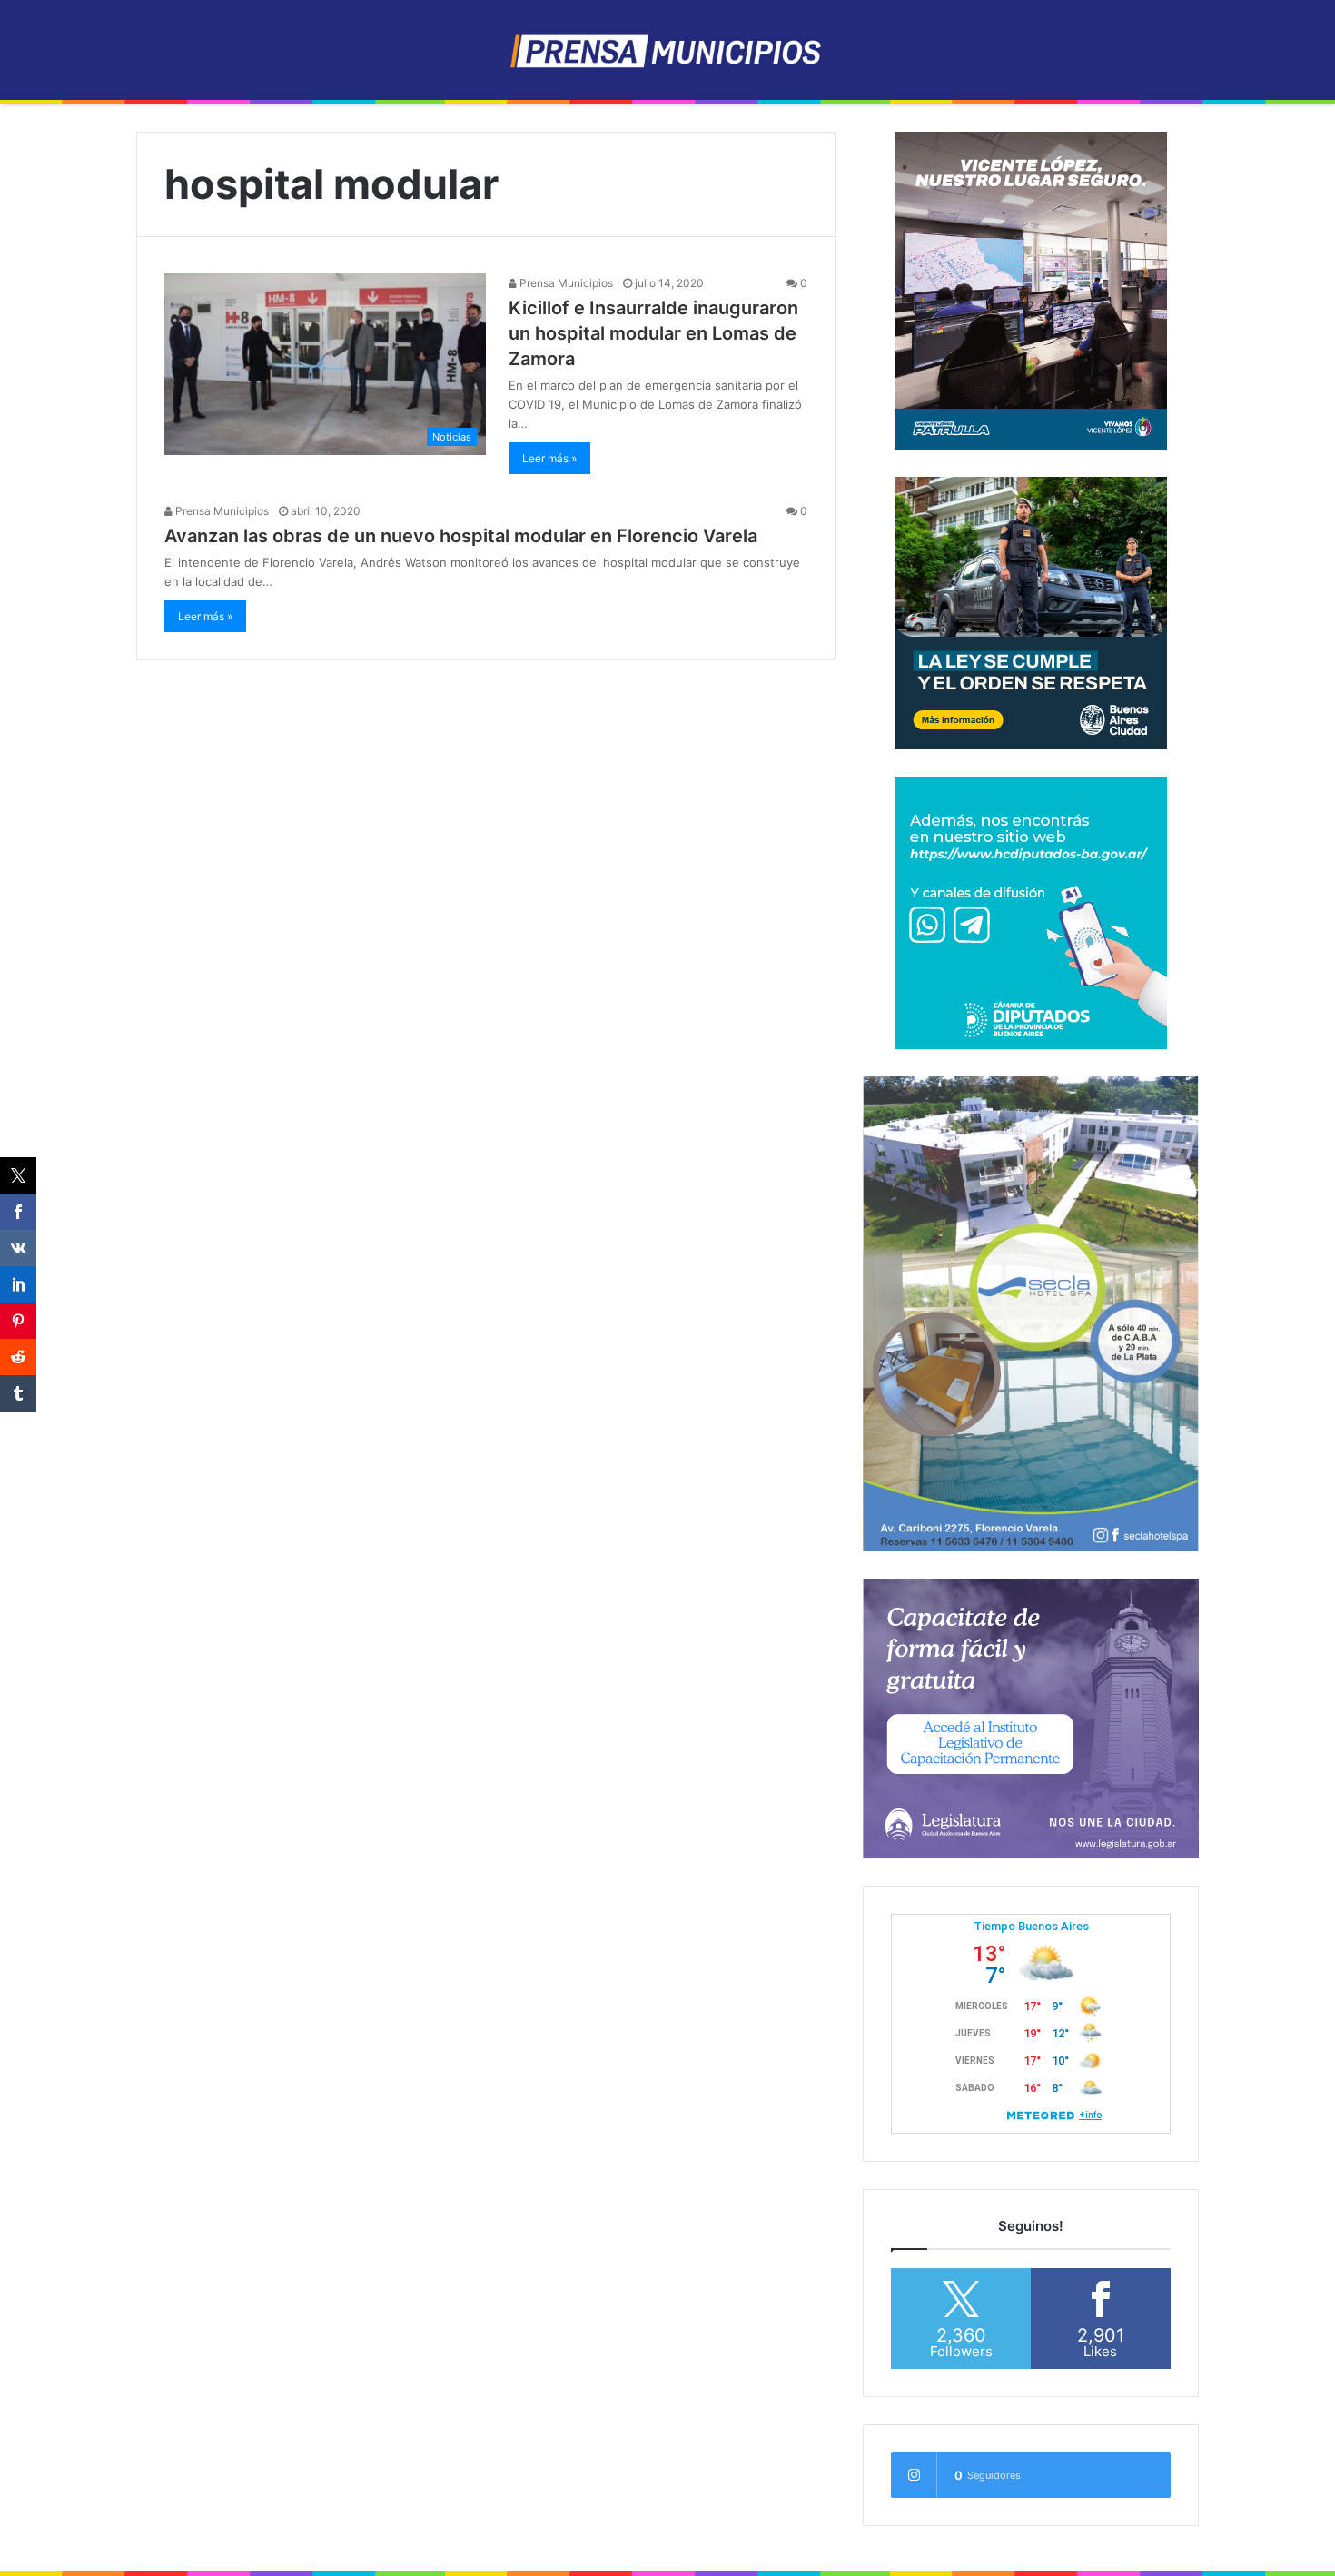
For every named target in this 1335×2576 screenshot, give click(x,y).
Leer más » (549, 458)
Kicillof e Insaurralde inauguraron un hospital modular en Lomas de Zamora (653, 333)
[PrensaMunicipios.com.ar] (668, 50)
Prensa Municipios (565, 283)
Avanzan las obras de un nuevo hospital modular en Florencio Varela (461, 536)
